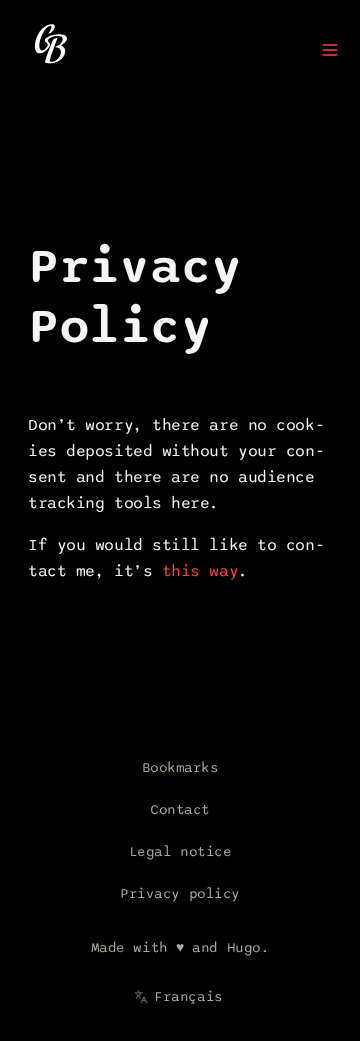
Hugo (244, 947)
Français (188, 996)
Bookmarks (180, 767)
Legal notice (180, 851)
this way (200, 571)
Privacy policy (180, 893)
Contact (180, 809)
